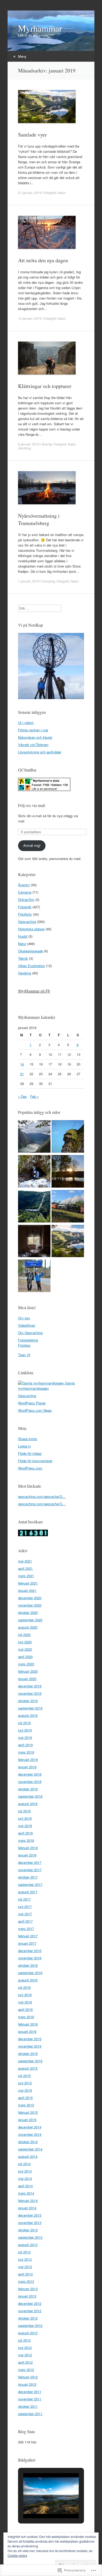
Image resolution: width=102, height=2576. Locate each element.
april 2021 (25, 1568)
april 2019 (25, 1745)
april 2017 (25, 1921)
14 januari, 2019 (30, 318)
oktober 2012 (28, 2318)
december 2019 (30, 1686)
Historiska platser (31, 929)
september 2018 (30, 1796)
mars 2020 (26, 1664)
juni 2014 (25, 2171)
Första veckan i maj (33, 730)
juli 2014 (24, 2164)
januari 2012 (27, 2384)
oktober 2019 (28, 1701)
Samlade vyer (32, 135)
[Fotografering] (68, 1242)
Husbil (23, 936)
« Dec (22, 1096)
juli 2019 (24, 1723)
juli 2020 (24, 1635)
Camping (48, 581)
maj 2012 (25, 2355)
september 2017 (30, 1884)
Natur (62, 193)
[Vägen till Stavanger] (34, 1276)
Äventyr (47, 444)
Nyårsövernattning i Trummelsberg (39, 519)
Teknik (23, 958)
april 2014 (25, 2186)
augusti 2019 (28, 1715)
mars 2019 (26, 1752)
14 (22, 1064)
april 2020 (25, 1657)
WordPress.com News (35, 1410)
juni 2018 (25, 1818)
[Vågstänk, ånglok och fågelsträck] (68, 1207)
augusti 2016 (28, 1980)
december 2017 (30, 1862)
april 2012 (25, 2362)
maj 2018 (25, 1826)
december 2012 (30, 2303)
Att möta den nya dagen (43, 260)
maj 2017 (25, 1914)
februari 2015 (28, 2112)
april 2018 (25, 1833)
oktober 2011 (28, 2406)
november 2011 (30, 2399)
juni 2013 (25, 2259)
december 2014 (30, 2127)
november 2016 (30, 1958)
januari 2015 (27, 2120)
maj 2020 (25, 1649)
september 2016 (30, 1973)
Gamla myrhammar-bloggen (46, 1386)
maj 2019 (25, 1737)
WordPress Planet (32, 1403)
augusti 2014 (28, 2156)
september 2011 (30, 2414)
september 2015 (30, 2061)
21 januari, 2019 (30, 193)
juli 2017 (24, 1899)
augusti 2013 (28, 2245)
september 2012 (30, 2325)
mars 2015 (26, 2105)
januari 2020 (27, 1679)
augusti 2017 (28, 1892)
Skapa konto (28, 1439)
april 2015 (25, 2098)
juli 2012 (24, 2340)
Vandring (24, 448)
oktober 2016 (28, 1965)
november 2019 (30, 1693)
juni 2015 (25, 2083)
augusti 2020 (28, 1627)
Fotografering (28, 1340)
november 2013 (30, 2223)
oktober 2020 (28, 1612)
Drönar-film (26, 899)
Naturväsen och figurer (35, 737)
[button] (39, 2504)
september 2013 (30, 2237)
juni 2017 (25, 1906)
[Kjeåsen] (34, 1137)
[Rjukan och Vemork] (34, 1207)
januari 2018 (27, 1855)
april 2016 (25, 2009)
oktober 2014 (28, 2142)
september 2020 (30, 1620)
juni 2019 (25, 1730)
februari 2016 (28, 2024)
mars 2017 (26, 1929)
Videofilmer (27, 1325)
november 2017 (30, 1870)
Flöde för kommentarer (35, 1461)
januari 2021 (27, 1590)
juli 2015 (24, 2076)
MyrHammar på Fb (34, 991)
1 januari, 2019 (29, 581)
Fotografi (50, 193)
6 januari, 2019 (29, 444)
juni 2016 (25, 1995)
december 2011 (30, 2392)
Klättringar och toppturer (45, 386)
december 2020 (30, 1598)
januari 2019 (27, 1767)
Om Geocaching (30, 1333)
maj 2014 (25, 2178)
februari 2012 (28, 2377)
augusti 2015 (28, 2068)
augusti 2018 (28, 1804)
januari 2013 (27, 2296)
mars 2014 (26, 2193)
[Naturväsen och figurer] (68, 1137)
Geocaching (27, 922)
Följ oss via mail (32, 805)
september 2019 (30, 1708)
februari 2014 (28, 2200)
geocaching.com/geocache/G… (42, 1496)
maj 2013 (25, 2267)
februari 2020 (28, 1671)
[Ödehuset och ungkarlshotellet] (34, 1242)
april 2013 (25, 2274)
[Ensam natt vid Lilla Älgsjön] (68, 1172)
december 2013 (30, 2215)
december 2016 (30, 1951)
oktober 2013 (28, 2230)
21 (22, 1074)
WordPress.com (30, 1468)
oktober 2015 (28, 2053)
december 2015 (30, 2039)
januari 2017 (27, 1943)
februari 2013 (28, 2289)
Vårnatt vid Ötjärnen (33, 745)
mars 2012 (26, 2370)
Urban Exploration (32, 966)
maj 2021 (25, 1561)
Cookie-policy (17, 2555)
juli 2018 (24, 1811)
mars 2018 (26, 1840)
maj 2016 (25, 2002)
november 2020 (30, 1605)
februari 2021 (28, 1583)
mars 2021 (26, 1576)
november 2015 (30, 2046)
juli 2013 (24, 2252)
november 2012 (30, 2311)
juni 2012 (25, 2347)
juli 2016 (24, 1987)
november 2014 (30, 2134)
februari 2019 (28, 1759)
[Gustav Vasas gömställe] (34, 1172)
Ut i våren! (26, 723)
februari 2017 (28, 1936)
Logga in (24, 1446)
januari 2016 (27, 2031)
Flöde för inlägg (30, 1453)
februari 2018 (28, 1848)
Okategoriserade (30, 951)
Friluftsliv (25, 914)
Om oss (24, 1318)
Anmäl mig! (32, 845)
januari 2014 (27, 2208)
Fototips (24, 1345)
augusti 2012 (28, 2333)
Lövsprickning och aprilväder (40, 752)
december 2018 (30, 1774)
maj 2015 (25, 2090)
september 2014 (30, 2149)
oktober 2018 (28, 1789)
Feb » (34, 1096)
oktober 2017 (28, 1877)
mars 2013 (26, 2281)
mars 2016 (26, 2017)
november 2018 (30, 1782)
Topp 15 (24, 1355)
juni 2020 (25, 1642)
